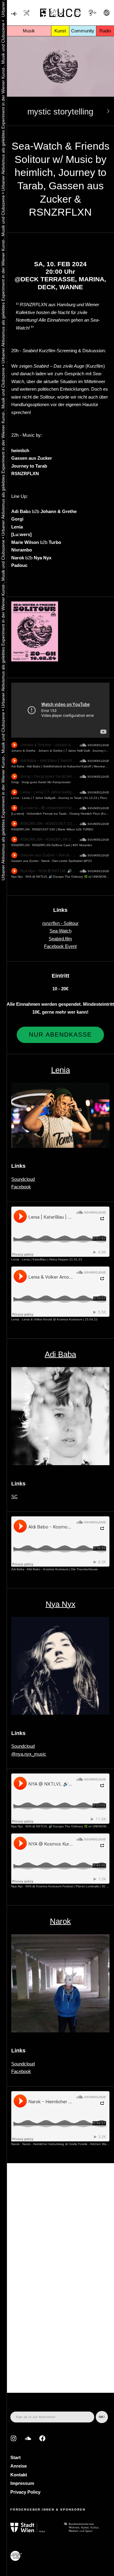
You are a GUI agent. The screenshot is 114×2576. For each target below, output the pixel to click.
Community (83, 31)
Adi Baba (18, 766)
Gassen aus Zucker (25, 861)
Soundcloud (23, 1179)
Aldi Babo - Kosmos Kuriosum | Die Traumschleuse (62, 1569)
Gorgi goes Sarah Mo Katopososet (46, 782)
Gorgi (15, 782)
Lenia (15, 798)
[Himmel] (14, 14)
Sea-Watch (60, 931)
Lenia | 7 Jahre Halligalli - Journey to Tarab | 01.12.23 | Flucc (65, 798)
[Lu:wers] (18, 814)
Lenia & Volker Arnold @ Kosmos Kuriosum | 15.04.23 (60, 1319)
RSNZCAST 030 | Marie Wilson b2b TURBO (63, 829)
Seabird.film (60, 939)
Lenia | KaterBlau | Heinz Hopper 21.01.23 (52, 1259)
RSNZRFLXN (20, 829)
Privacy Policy (25, 2492)
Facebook (21, 1187)
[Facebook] (42, 2438)
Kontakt (19, 2475)
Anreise (19, 2466)
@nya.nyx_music (29, 1754)
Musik (29, 31)
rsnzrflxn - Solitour (60, 923)
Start (16, 2457)
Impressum (22, 2483)
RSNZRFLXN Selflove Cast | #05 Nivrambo (62, 845)
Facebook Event (60, 946)
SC (14, 1497)
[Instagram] (14, 2438)
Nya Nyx (17, 877)
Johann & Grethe (23, 751)
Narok (60, 1921)
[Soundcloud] (28, 2438)
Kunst (60, 31)
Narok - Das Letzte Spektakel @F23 (67, 861)
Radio (105, 31)
